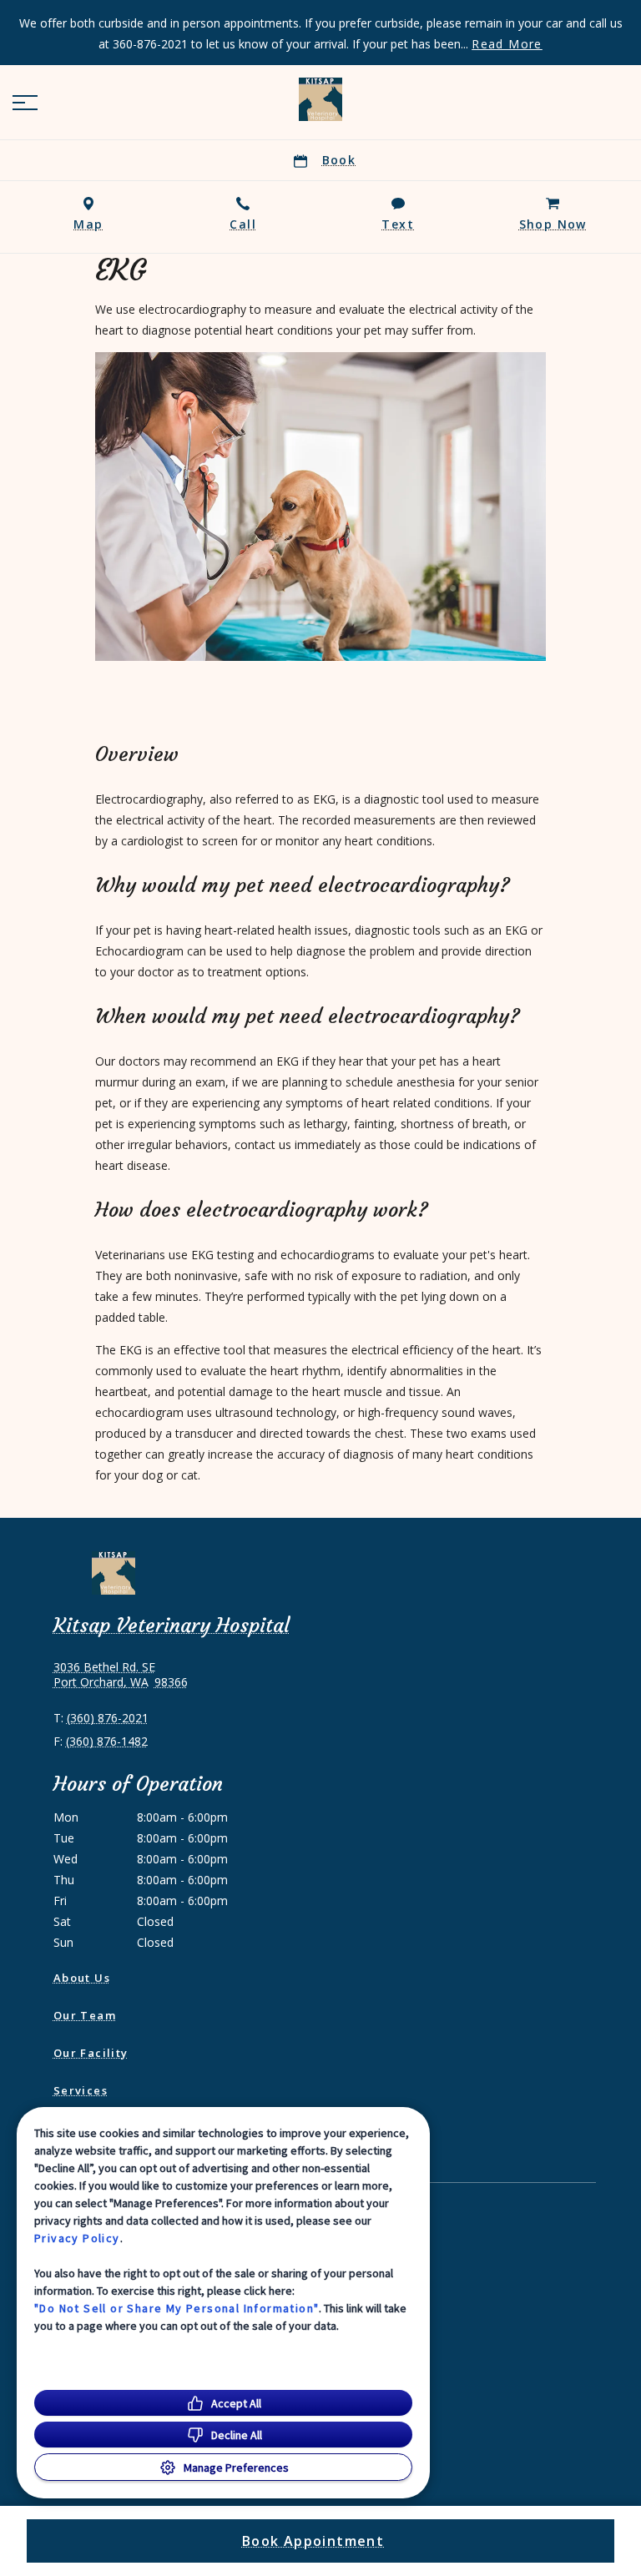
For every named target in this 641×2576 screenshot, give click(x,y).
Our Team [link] (85, 2015)
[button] (25, 103)
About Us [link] (82, 1978)
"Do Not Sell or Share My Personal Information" (177, 2308)
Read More (507, 44)
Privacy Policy (77, 2238)
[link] (320, 99)
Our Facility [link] (91, 2053)
